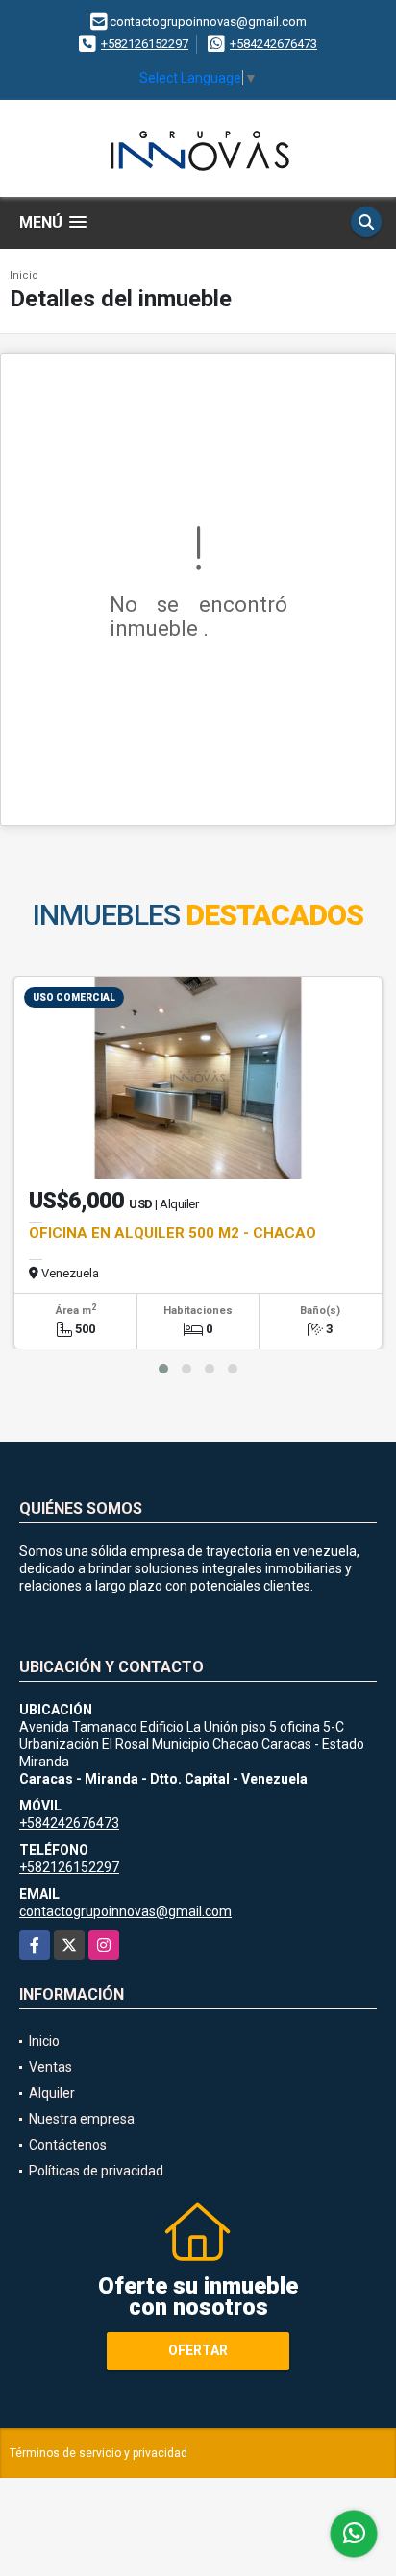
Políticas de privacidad (96, 2171)
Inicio (24, 275)
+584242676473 (273, 44)
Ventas (50, 2067)
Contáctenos (68, 2145)
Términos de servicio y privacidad (99, 2453)
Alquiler (52, 2093)
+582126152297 (145, 44)
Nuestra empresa (82, 2119)
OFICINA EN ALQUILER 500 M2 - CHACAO (173, 1233)
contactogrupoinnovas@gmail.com (125, 1911)
